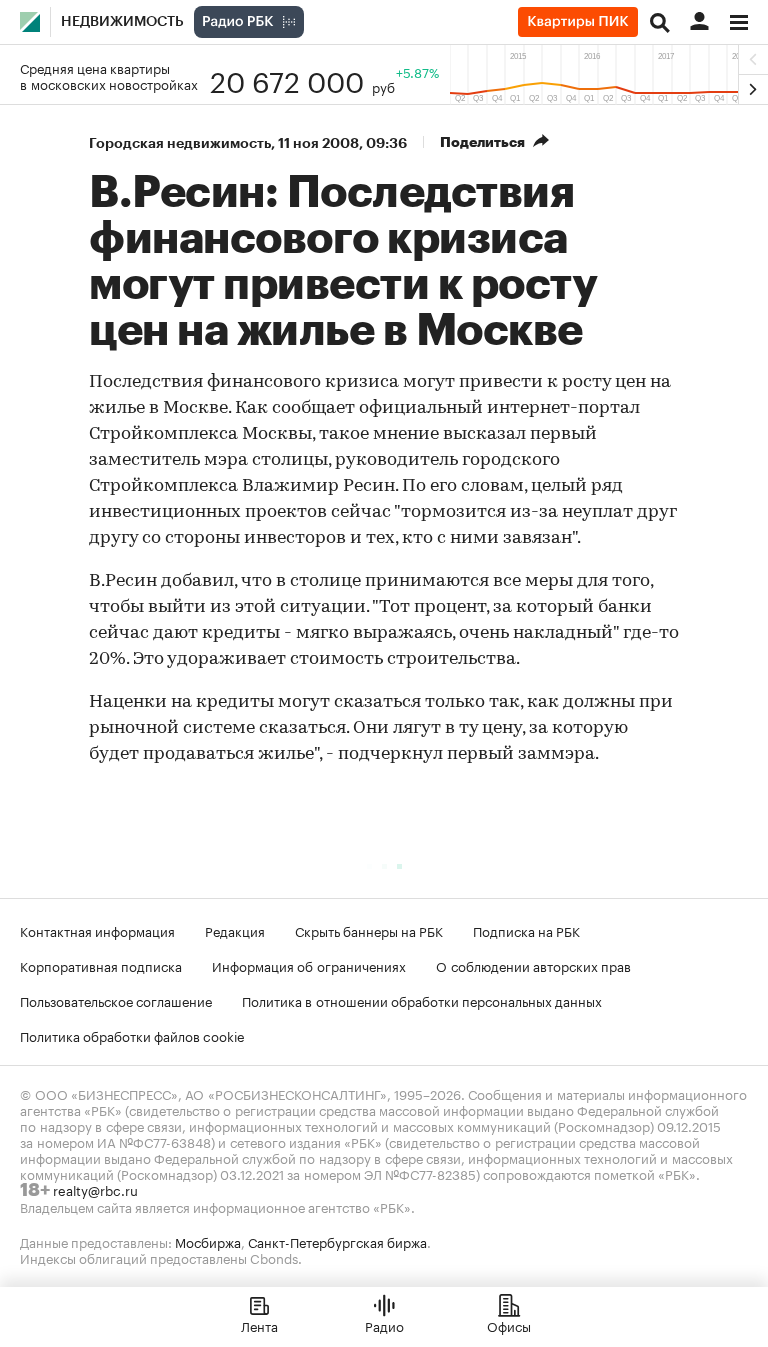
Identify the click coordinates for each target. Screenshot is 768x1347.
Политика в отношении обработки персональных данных (422, 1000)
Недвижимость (122, 22)
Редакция (235, 930)
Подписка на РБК (526, 930)
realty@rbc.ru (95, 1189)
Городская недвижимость (180, 143)
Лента (259, 1325)
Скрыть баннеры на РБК (369, 930)
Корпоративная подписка (101, 965)
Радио (384, 1325)
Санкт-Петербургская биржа (337, 1241)
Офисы (509, 1325)
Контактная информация (97, 930)
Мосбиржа (208, 1241)
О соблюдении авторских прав (533, 965)
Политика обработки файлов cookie (132, 1035)
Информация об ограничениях (309, 965)
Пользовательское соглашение (116, 1000)
